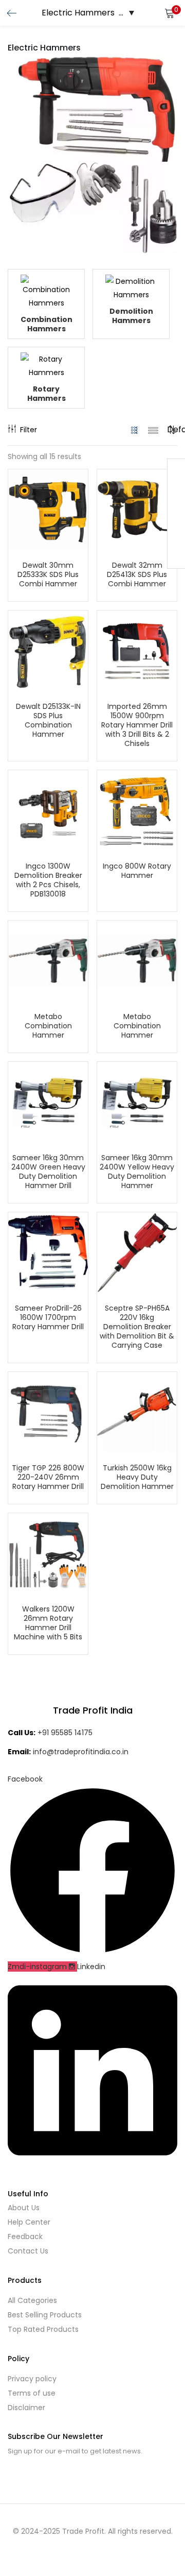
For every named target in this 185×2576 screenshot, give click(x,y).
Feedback (25, 2236)
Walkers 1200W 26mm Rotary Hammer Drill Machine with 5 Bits (48, 1623)
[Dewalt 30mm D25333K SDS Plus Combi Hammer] (48, 509)
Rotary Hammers (47, 394)
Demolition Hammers (131, 316)
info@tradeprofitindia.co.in (81, 1752)
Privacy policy (32, 2379)
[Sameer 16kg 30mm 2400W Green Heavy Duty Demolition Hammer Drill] (48, 1101)
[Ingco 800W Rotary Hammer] (137, 809)
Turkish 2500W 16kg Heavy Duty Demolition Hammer (137, 1477)
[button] (170, 13)
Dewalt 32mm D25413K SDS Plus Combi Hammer (137, 574)
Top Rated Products (43, 2329)
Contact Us (28, 2251)
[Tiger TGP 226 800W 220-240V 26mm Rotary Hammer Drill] (48, 1411)
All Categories (32, 2300)
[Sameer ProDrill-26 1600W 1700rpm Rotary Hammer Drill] (48, 1251)
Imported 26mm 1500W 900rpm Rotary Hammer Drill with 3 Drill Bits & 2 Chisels (137, 725)
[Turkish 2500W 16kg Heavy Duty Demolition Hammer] (137, 1411)
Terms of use (32, 2393)
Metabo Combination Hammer (48, 1026)
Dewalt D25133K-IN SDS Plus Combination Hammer (48, 720)
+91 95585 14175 (65, 1733)
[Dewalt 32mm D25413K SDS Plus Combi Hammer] (137, 509)
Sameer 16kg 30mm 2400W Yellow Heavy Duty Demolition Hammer (137, 1172)
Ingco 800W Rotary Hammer (137, 871)
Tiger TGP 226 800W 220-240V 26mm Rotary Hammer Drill (48, 1477)
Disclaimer (26, 2408)
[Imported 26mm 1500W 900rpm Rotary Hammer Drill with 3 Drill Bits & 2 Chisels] (137, 650)
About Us (24, 2208)
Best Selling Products (45, 2315)
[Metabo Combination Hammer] (48, 960)
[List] (153, 430)
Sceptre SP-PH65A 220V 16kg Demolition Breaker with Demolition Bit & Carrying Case (137, 1327)
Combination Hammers (47, 324)
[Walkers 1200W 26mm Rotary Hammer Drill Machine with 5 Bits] (48, 1552)
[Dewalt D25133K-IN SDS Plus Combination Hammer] (48, 650)
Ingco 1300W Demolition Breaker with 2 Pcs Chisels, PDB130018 (48, 880)
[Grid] (135, 430)
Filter (29, 430)
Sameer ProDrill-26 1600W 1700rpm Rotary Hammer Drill (48, 1317)
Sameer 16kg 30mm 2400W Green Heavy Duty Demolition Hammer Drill (48, 1172)
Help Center (29, 2222)
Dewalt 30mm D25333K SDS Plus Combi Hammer (48, 574)
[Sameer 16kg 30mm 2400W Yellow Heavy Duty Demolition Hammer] (137, 1101)
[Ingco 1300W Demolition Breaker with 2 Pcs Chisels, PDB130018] (48, 809)
